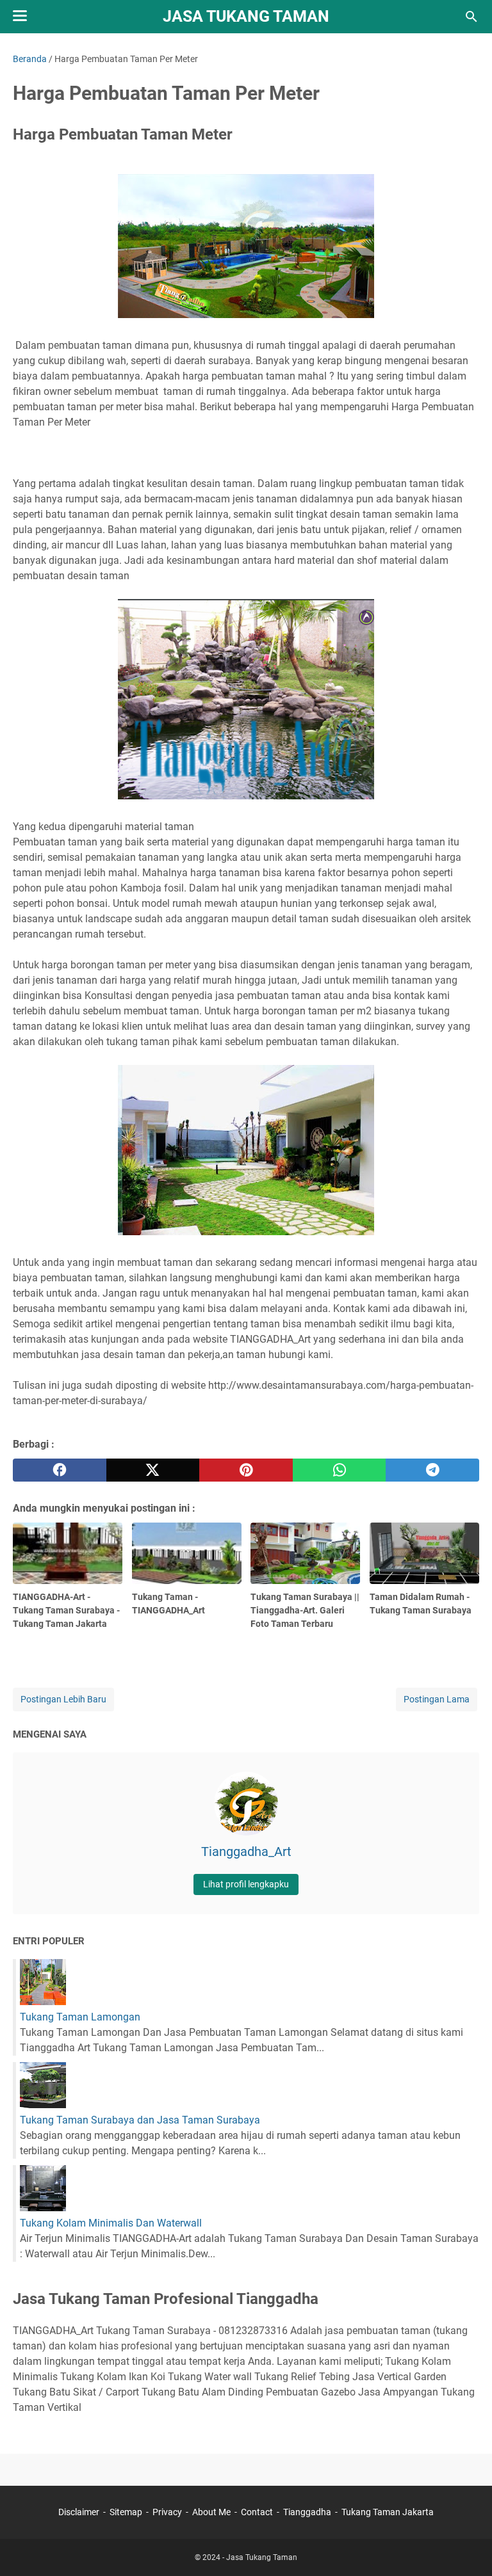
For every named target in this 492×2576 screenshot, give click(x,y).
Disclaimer (79, 2512)
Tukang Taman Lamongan (80, 2017)
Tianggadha (307, 2512)
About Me (211, 2512)
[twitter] (153, 1470)
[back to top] (466, 2547)
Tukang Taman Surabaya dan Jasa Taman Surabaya (140, 2120)
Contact (257, 2512)
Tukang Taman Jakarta (388, 2512)
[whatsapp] (340, 1470)
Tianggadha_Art (246, 1852)
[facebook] (60, 1470)
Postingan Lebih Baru (63, 1699)
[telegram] (432, 1470)
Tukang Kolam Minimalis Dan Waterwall (111, 2223)
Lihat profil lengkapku (246, 1884)
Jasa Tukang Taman (246, 16)
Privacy (167, 2512)
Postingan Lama (437, 1699)
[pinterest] (246, 1470)
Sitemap (126, 2512)
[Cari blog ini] (471, 17)
